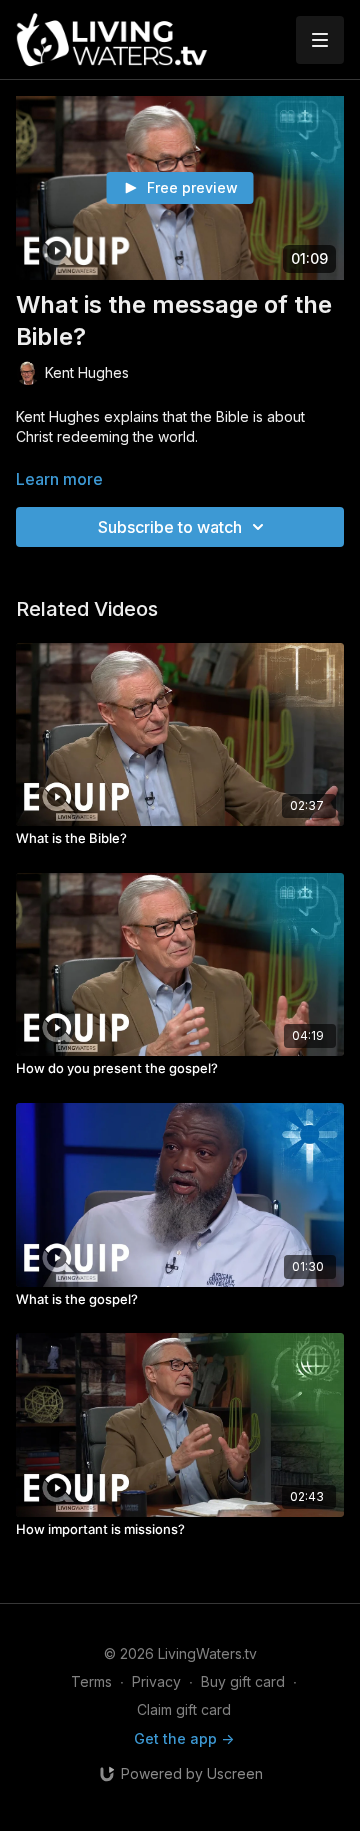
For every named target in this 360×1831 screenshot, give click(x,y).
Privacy (156, 1681)
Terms (91, 1681)
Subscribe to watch (170, 527)
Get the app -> (184, 1738)
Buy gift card (243, 1681)
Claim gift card (184, 1709)
